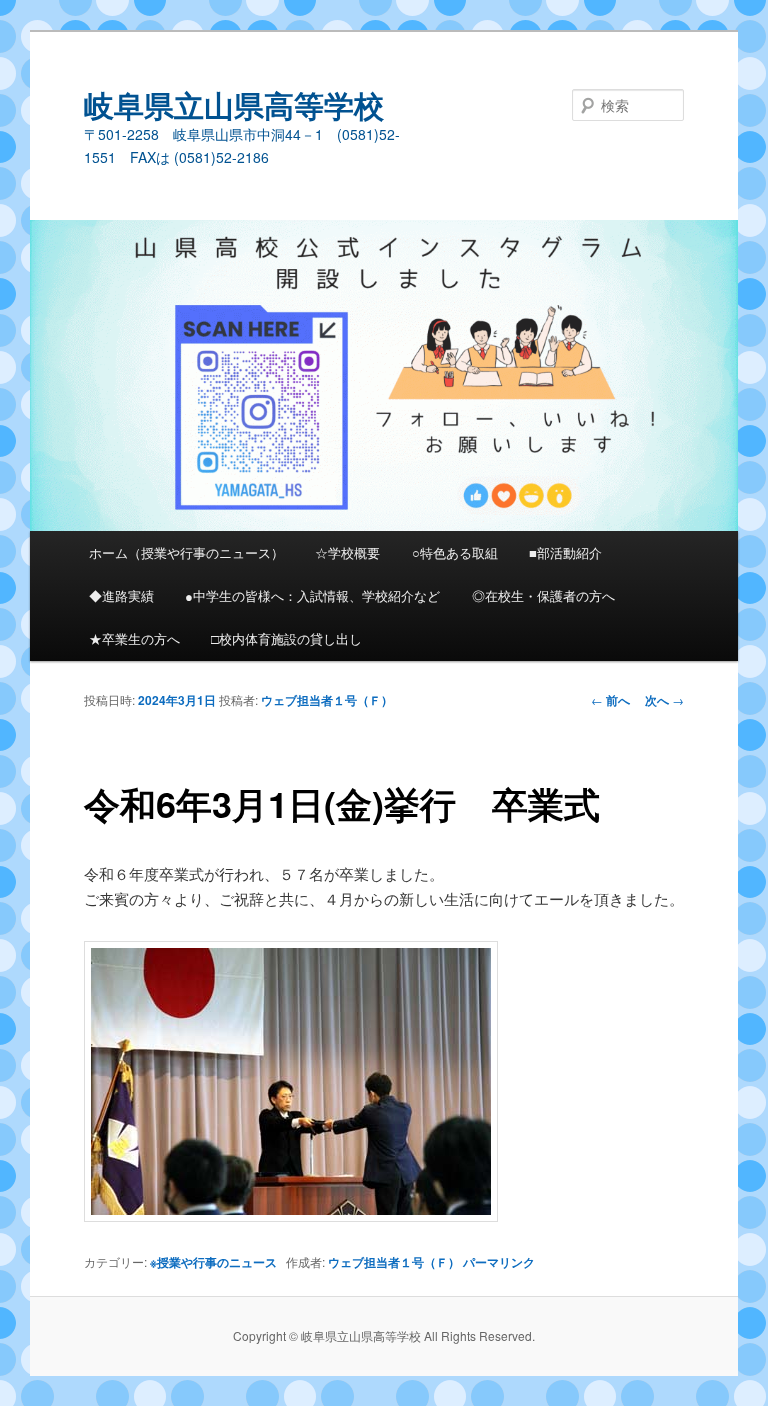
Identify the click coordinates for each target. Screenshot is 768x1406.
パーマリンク (499, 1262)
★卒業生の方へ (134, 638)
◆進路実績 (121, 595)
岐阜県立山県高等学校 (234, 104)
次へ (664, 700)
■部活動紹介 (565, 552)
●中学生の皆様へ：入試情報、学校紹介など (312, 595)
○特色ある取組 (455, 552)
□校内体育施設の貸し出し (286, 638)
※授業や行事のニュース (213, 1262)
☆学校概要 (347, 552)
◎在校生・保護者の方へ (543, 595)
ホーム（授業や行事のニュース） (186, 552)
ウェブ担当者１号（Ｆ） (327, 700)
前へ (610, 700)
